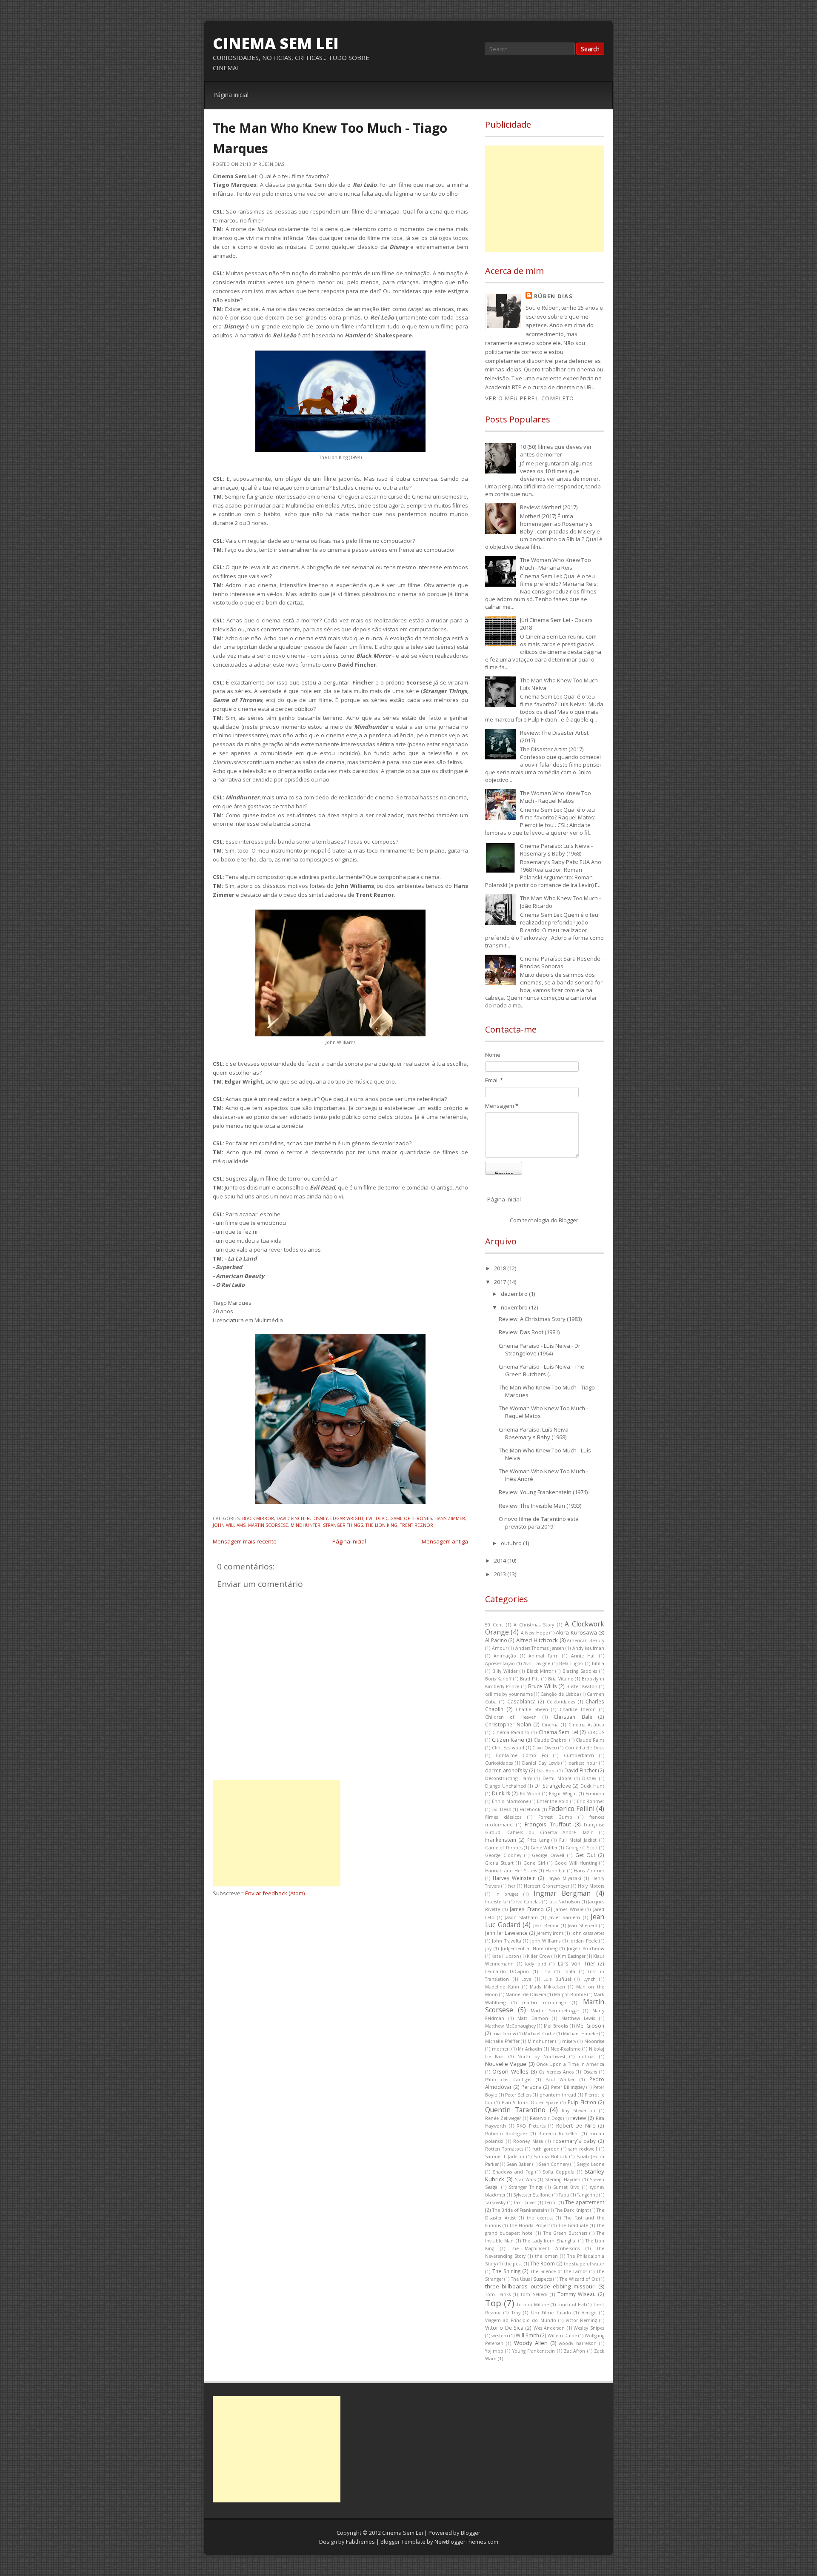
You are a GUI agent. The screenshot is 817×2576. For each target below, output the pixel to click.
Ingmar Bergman (562, 1893)
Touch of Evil (571, 2305)
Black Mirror (258, 1518)
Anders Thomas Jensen (540, 1648)
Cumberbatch (579, 1755)
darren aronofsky (506, 1770)
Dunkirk (501, 1793)
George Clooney (503, 1855)
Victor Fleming (581, 2320)
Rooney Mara (528, 2141)
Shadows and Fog (513, 2172)
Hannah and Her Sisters (511, 1871)
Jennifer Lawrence (506, 1933)
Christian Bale (573, 1717)
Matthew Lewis (578, 2018)
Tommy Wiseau (577, 2294)
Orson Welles (510, 2071)
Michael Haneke (580, 2034)
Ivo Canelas (528, 1902)
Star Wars (525, 2179)
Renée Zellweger (503, 2118)
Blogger (568, 1220)
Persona (531, 2087)
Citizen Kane (508, 1740)
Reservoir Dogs (546, 2118)
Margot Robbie (570, 1994)
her (512, 1886)
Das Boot (546, 1771)
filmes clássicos (503, 1817)
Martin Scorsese (268, 1525)
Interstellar (497, 1902)
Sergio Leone (590, 2164)
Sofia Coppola (558, 2172)
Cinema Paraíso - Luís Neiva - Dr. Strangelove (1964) (540, 1349)
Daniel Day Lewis (541, 1763)
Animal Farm (544, 1656)
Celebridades (561, 1702)
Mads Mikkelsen (547, 1987)
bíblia (598, 1663)
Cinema (550, 1725)
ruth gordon (546, 2149)
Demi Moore (557, 1778)
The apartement (585, 2202)
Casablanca (521, 1701)
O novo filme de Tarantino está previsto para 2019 (539, 1523)
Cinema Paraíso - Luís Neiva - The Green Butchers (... (541, 1370)
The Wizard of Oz (578, 2279)
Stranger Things (343, 1525)
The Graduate (573, 2225)
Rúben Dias (553, 296)
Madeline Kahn (502, 1987)
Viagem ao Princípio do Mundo (521, 2320)
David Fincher (293, 1518)
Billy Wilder (505, 1671)
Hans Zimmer (450, 1518)
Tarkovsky (495, 2202)
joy (488, 1948)
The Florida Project (530, 2225)
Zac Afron (574, 2351)
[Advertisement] (277, 1833)
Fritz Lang (538, 1840)
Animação (505, 1656)
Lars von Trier (577, 1963)
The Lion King (381, 1525)
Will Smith (527, 2335)
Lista (546, 1971)
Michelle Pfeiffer (502, 2041)
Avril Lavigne (537, 1663)
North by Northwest (541, 2057)
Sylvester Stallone (532, 2195)
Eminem (595, 1794)
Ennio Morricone (510, 1801)
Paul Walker (560, 2080)
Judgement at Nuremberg (529, 1948)
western (500, 2336)
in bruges (507, 1894)
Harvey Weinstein (514, 1878)
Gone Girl (534, 1863)
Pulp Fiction (582, 2102)
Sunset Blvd (566, 2187)
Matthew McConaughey (510, 2026)
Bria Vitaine (561, 1679)
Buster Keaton (582, 1686)
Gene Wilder (544, 1848)
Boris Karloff (498, 1679)
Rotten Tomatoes (504, 2149)
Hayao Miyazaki (564, 1878)
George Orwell (548, 1855)
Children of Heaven (511, 1717)
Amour (500, 1648)
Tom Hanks (498, 2294)
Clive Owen (545, 1748)
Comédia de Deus (585, 1748)
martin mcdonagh (544, 2003)
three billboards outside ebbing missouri (540, 2286)
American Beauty (586, 1640)
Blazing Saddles (580, 1671)
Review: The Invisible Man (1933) (540, 1506)
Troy (516, 2313)
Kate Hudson (505, 1956)
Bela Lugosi (571, 1663)
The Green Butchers (565, 2233)
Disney (320, 1518)
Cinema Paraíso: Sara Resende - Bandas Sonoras (562, 962)
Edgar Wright (347, 1518)
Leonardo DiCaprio (507, 1971)
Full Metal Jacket (578, 1840)
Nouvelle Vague (506, 2064)
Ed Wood (530, 1794)
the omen (546, 2256)
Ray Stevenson (578, 2111)
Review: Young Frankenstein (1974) (543, 1492)
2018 (501, 1268)
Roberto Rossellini (558, 2134)
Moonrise (594, 2041)
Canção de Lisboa (560, 1694)
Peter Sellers (518, 2095)
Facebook (530, 1809)
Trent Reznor (417, 1525)
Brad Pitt (530, 1679)
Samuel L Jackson (505, 2157)
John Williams (229, 1525)
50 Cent (494, 1625)
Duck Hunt (592, 1786)
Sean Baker (518, 2164)
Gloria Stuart (499, 1863)
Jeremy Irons (550, 1933)
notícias (587, 2057)
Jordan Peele (583, 1941)
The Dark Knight (572, 2210)
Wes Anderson (549, 2328)
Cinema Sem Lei (276, 43)
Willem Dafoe (562, 2336)
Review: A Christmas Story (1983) (540, 1319)
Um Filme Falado (551, 2313)
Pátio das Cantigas (508, 2080)
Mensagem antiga (445, 1541)
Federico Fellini (571, 1809)
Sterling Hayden (563, 2179)
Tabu (564, 2195)
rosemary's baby (575, 2141)
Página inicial (231, 95)
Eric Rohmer (591, 1801)
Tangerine (587, 2195)
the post (513, 2264)
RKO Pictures (531, 2126)
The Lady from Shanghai (549, 2241)
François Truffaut (548, 1824)
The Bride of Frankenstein (520, 2210)
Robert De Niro (576, 2125)
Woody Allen (531, 2343)
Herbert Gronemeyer (547, 1886)
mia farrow (504, 2034)
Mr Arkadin (530, 2049)
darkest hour (583, 1763)
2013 (501, 1574)
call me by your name (509, 1694)
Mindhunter (306, 1525)
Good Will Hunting (576, 1863)
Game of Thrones (411, 1518)
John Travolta (506, 1941)
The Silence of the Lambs (559, 2271)
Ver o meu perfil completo (530, 398)
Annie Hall (583, 1656)
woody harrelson (577, 2343)
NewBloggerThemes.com (466, 2542)
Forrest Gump (556, 1817)
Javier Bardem (564, 1917)
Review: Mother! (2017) (549, 507)
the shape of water (584, 2264)
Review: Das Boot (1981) (529, 1332)
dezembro (515, 1294)
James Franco (527, 1909)
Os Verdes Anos (556, 2072)
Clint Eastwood (508, 1748)
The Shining (506, 2271)
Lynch (590, 1979)
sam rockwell (583, 2149)
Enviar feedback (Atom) (275, 1893)
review (578, 2118)
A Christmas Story (534, 1625)
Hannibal (556, 1871)
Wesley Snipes (589, 2328)
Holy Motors (591, 1886)
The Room (543, 2263)
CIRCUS (596, 1732)
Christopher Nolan (508, 1724)
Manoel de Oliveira (526, 1994)
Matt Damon (533, 2018)
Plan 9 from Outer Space (530, 2102)
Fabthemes (360, 2542)
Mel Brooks (556, 2026)
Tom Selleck (534, 2294)
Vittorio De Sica (504, 2328)
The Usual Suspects (531, 2279)
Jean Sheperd (583, 1926)
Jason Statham (521, 1917)
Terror (551, 2202)
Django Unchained (506, 1786)
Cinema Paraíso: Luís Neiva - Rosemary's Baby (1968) (556, 850)
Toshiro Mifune (533, 2305)
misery (569, 2041)
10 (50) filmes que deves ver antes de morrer (556, 451)
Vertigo (589, 2313)
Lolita (569, 1971)
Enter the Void (553, 1801)
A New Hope (534, 1633)
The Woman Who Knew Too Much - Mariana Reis (556, 564)
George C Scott (582, 1848)
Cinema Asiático (586, 1725)
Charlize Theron (578, 1709)
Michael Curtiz (539, 2034)
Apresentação (500, 1663)
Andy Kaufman (588, 1648)
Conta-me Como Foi (522, 1755)
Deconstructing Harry (508, 1778)
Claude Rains (590, 1740)
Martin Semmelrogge (555, 2011)
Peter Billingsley (568, 2087)
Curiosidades (499, 1763)
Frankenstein (501, 1840)
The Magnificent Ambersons (545, 2248)
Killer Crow (538, 1956)
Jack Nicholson (564, 1902)
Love (526, 1979)
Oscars (590, 2072)
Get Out (586, 1855)
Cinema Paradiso (511, 1732)
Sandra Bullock (550, 2157)
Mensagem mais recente (245, 1541)
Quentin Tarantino (515, 2110)
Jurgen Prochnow (586, 1948)
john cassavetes (588, 1933)
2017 (501, 1282)
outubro (512, 1543)
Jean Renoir (546, 1926)
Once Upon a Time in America (570, 2064)
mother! (501, 2049)
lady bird (536, 1964)
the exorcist (540, 2218)
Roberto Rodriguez (506, 2134)
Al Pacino (496, 1640)
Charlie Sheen (532, 1709)
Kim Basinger (572, 1956)
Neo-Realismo (566, 2049)
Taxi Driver (525, 2202)
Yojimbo (494, 2351)
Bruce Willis (542, 1686)
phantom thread (558, 2095)
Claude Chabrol (551, 1740)
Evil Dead (377, 1518)
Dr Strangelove (553, 1786)
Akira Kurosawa (576, 1632)
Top (493, 2303)
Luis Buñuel (557, 1979)
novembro (515, 1307)
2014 (501, 1560)
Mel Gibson (590, 2025)
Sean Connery (554, 2164)
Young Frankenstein (534, 2351)
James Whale (569, 1909)
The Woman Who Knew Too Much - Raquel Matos (556, 797)
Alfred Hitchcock (537, 1640)
